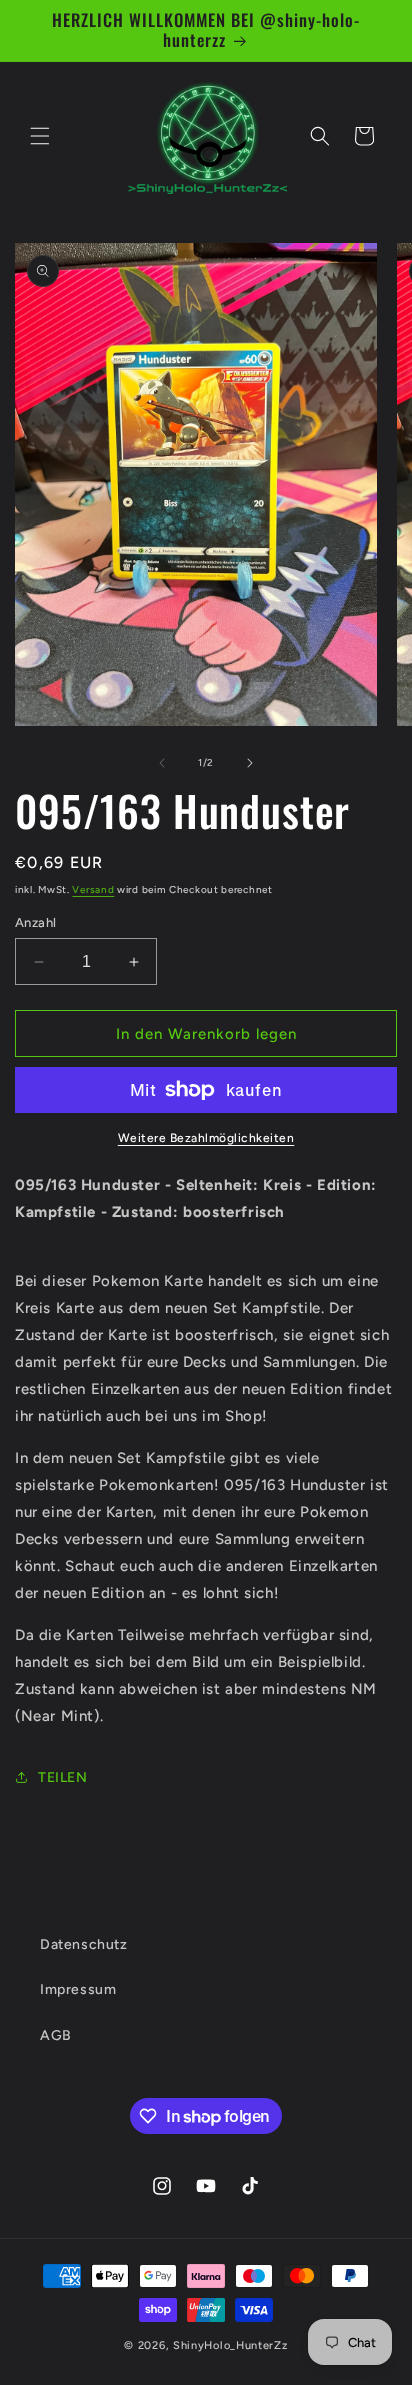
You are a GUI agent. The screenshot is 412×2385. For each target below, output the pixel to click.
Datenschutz (84, 1944)
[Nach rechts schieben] (250, 763)
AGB (56, 2035)
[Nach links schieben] (162, 763)
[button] (40, 136)
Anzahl (35, 922)
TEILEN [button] (63, 1777)
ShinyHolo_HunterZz (230, 2345)
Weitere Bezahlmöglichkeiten (206, 1138)
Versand (93, 889)
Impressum (78, 1989)
